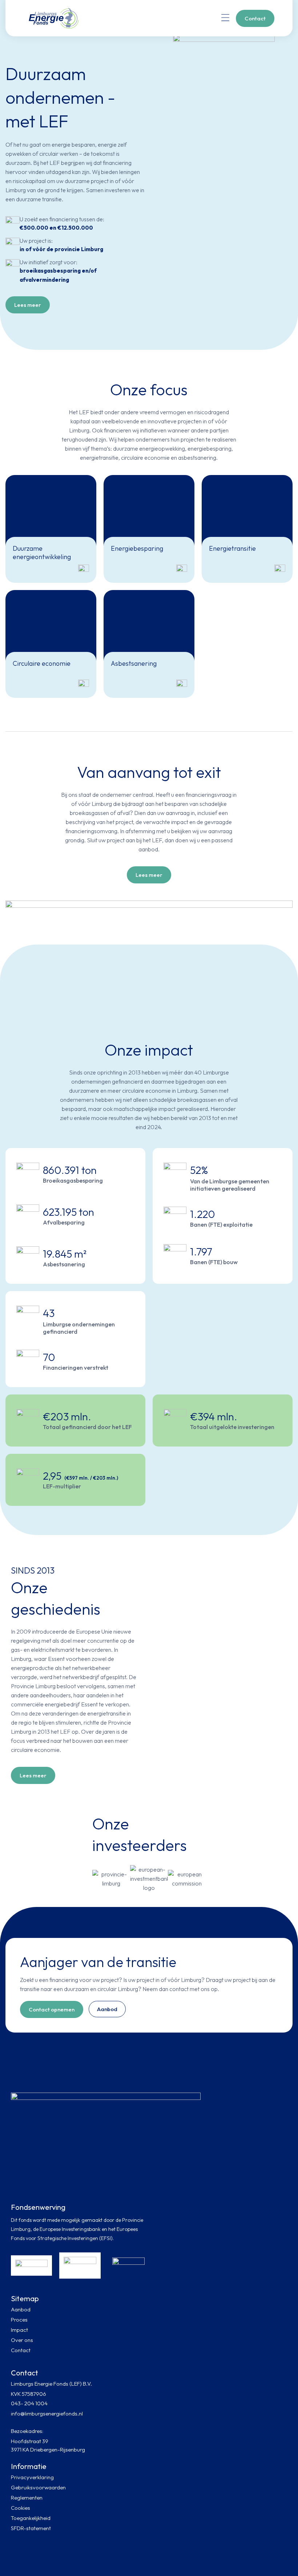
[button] (225, 18)
